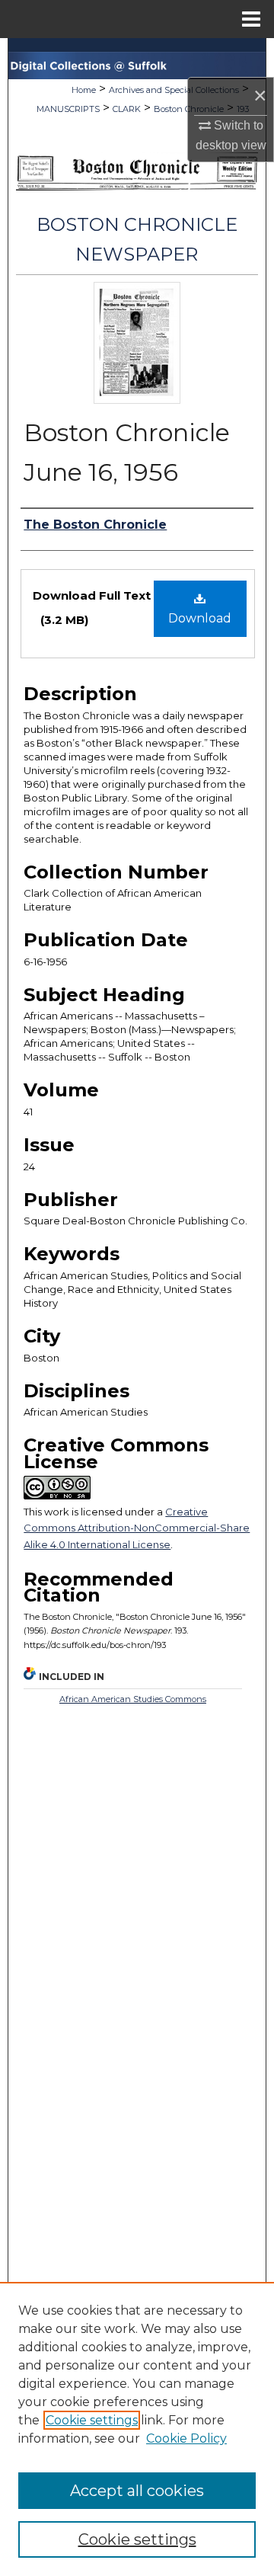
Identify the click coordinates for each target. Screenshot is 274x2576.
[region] (137, 2429)
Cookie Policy (186, 2438)
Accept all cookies (137, 2491)
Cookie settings (92, 2420)
